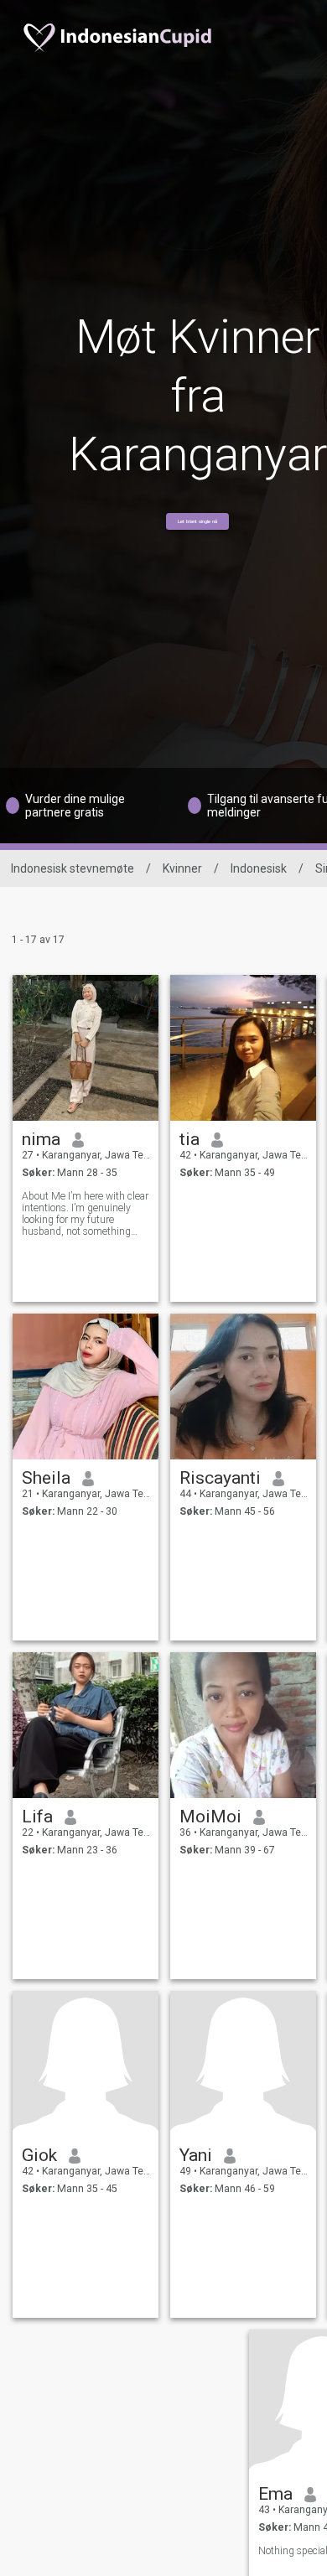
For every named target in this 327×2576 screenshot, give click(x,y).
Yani (196, 2155)
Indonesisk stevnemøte (73, 868)
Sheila (46, 1478)
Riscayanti (220, 1478)
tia (189, 1139)
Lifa (37, 1817)
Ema (275, 2494)
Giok (39, 2155)
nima (41, 1139)
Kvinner (182, 868)
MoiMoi (210, 1817)
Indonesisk (259, 868)
